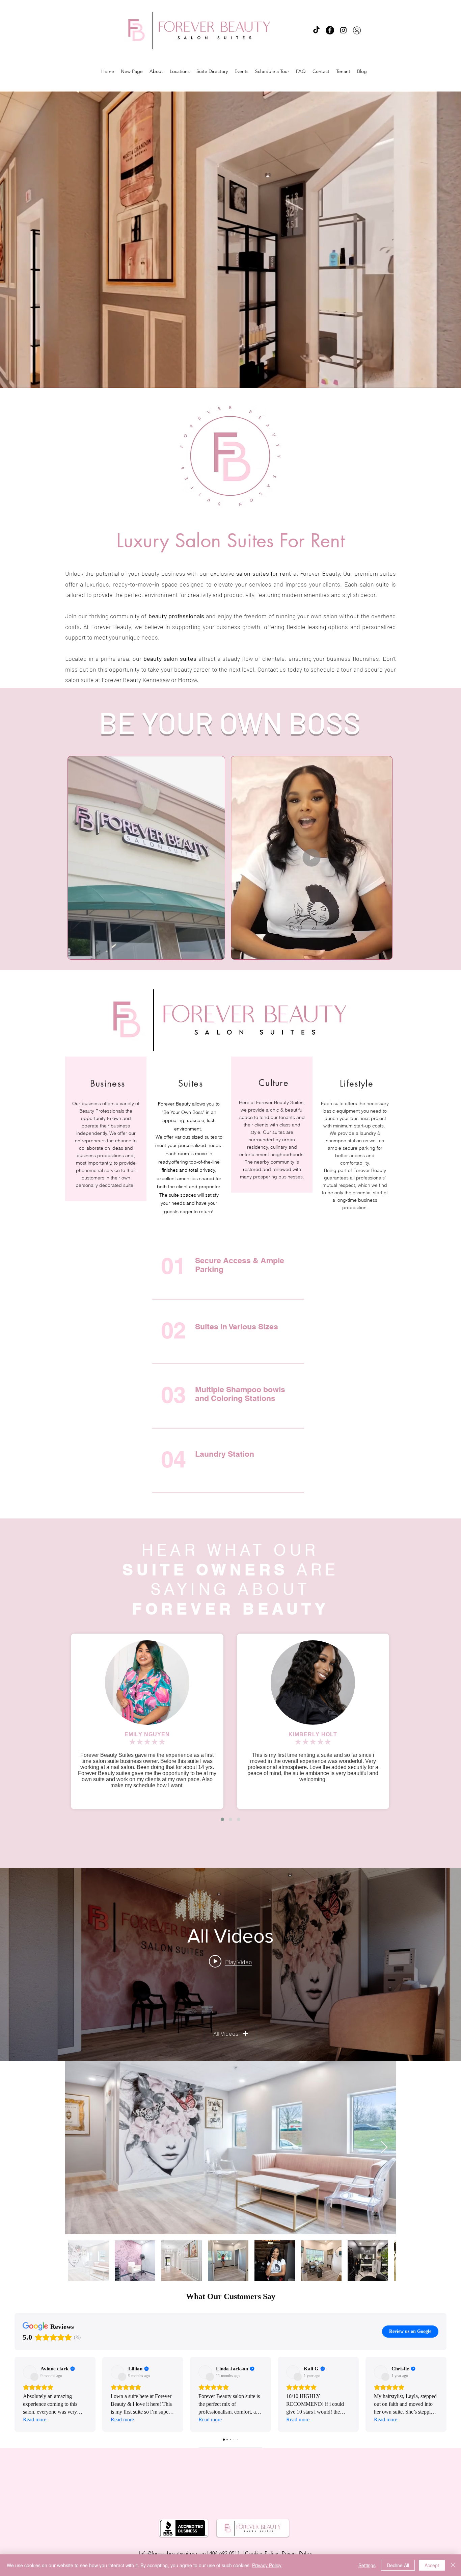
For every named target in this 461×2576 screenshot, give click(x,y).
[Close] (453, 2565)
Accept (432, 2565)
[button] (355, 1199)
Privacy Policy (267, 2565)
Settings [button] (367, 2565)
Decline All (398, 2565)
